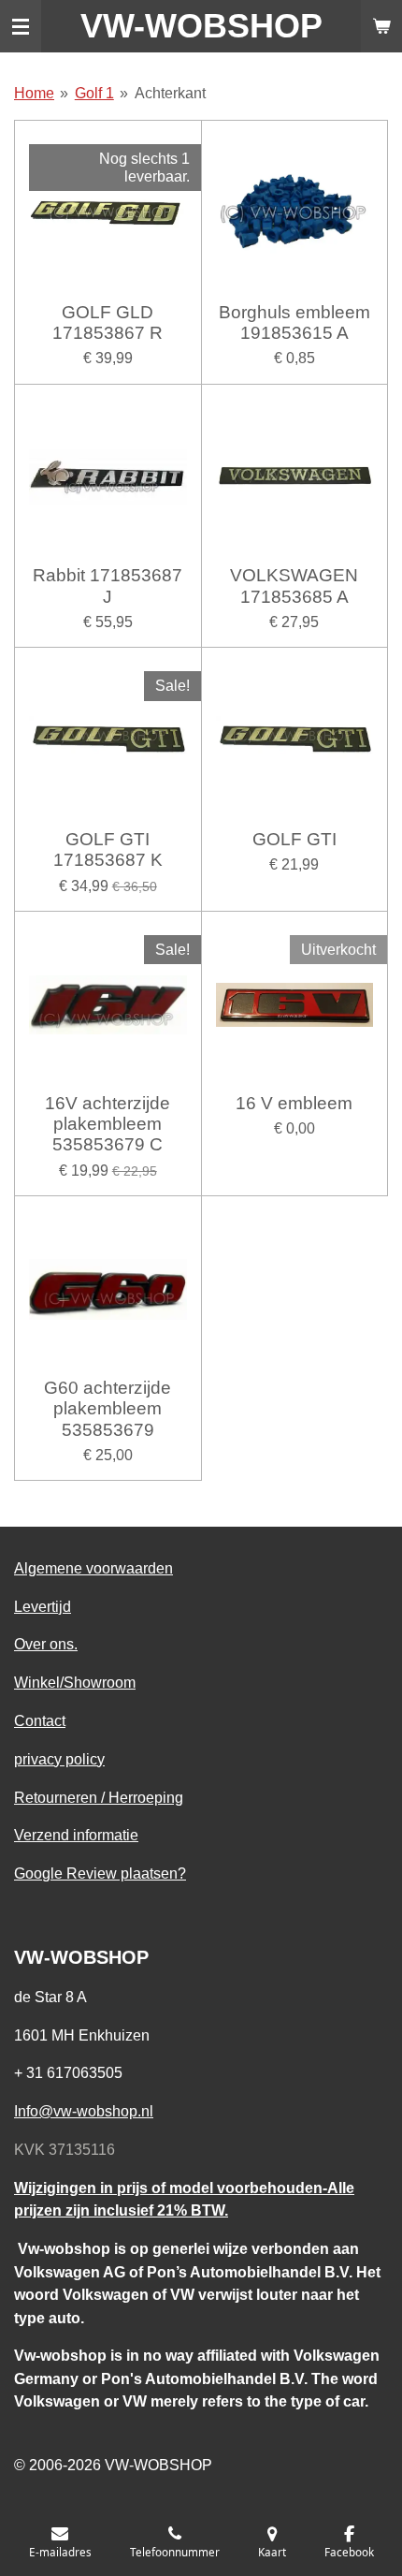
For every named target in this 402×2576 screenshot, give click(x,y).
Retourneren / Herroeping (99, 1797)
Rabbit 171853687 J (108, 585)
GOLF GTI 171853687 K (108, 849)
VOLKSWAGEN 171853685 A (294, 585)
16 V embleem (294, 1103)
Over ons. (46, 1644)
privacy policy (59, 1759)
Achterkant (170, 93)
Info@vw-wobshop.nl (84, 2111)
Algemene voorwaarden (93, 1568)
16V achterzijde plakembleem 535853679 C (108, 1124)
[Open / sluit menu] (21, 26)
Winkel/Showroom (75, 1682)
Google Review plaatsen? (100, 1873)
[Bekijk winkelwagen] (381, 26)
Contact (40, 1720)
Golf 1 (94, 93)
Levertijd (43, 1606)
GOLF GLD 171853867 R (108, 322)
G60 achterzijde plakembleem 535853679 (108, 1409)
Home (34, 93)
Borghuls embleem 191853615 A (294, 322)
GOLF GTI (294, 839)
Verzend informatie (76, 1835)
